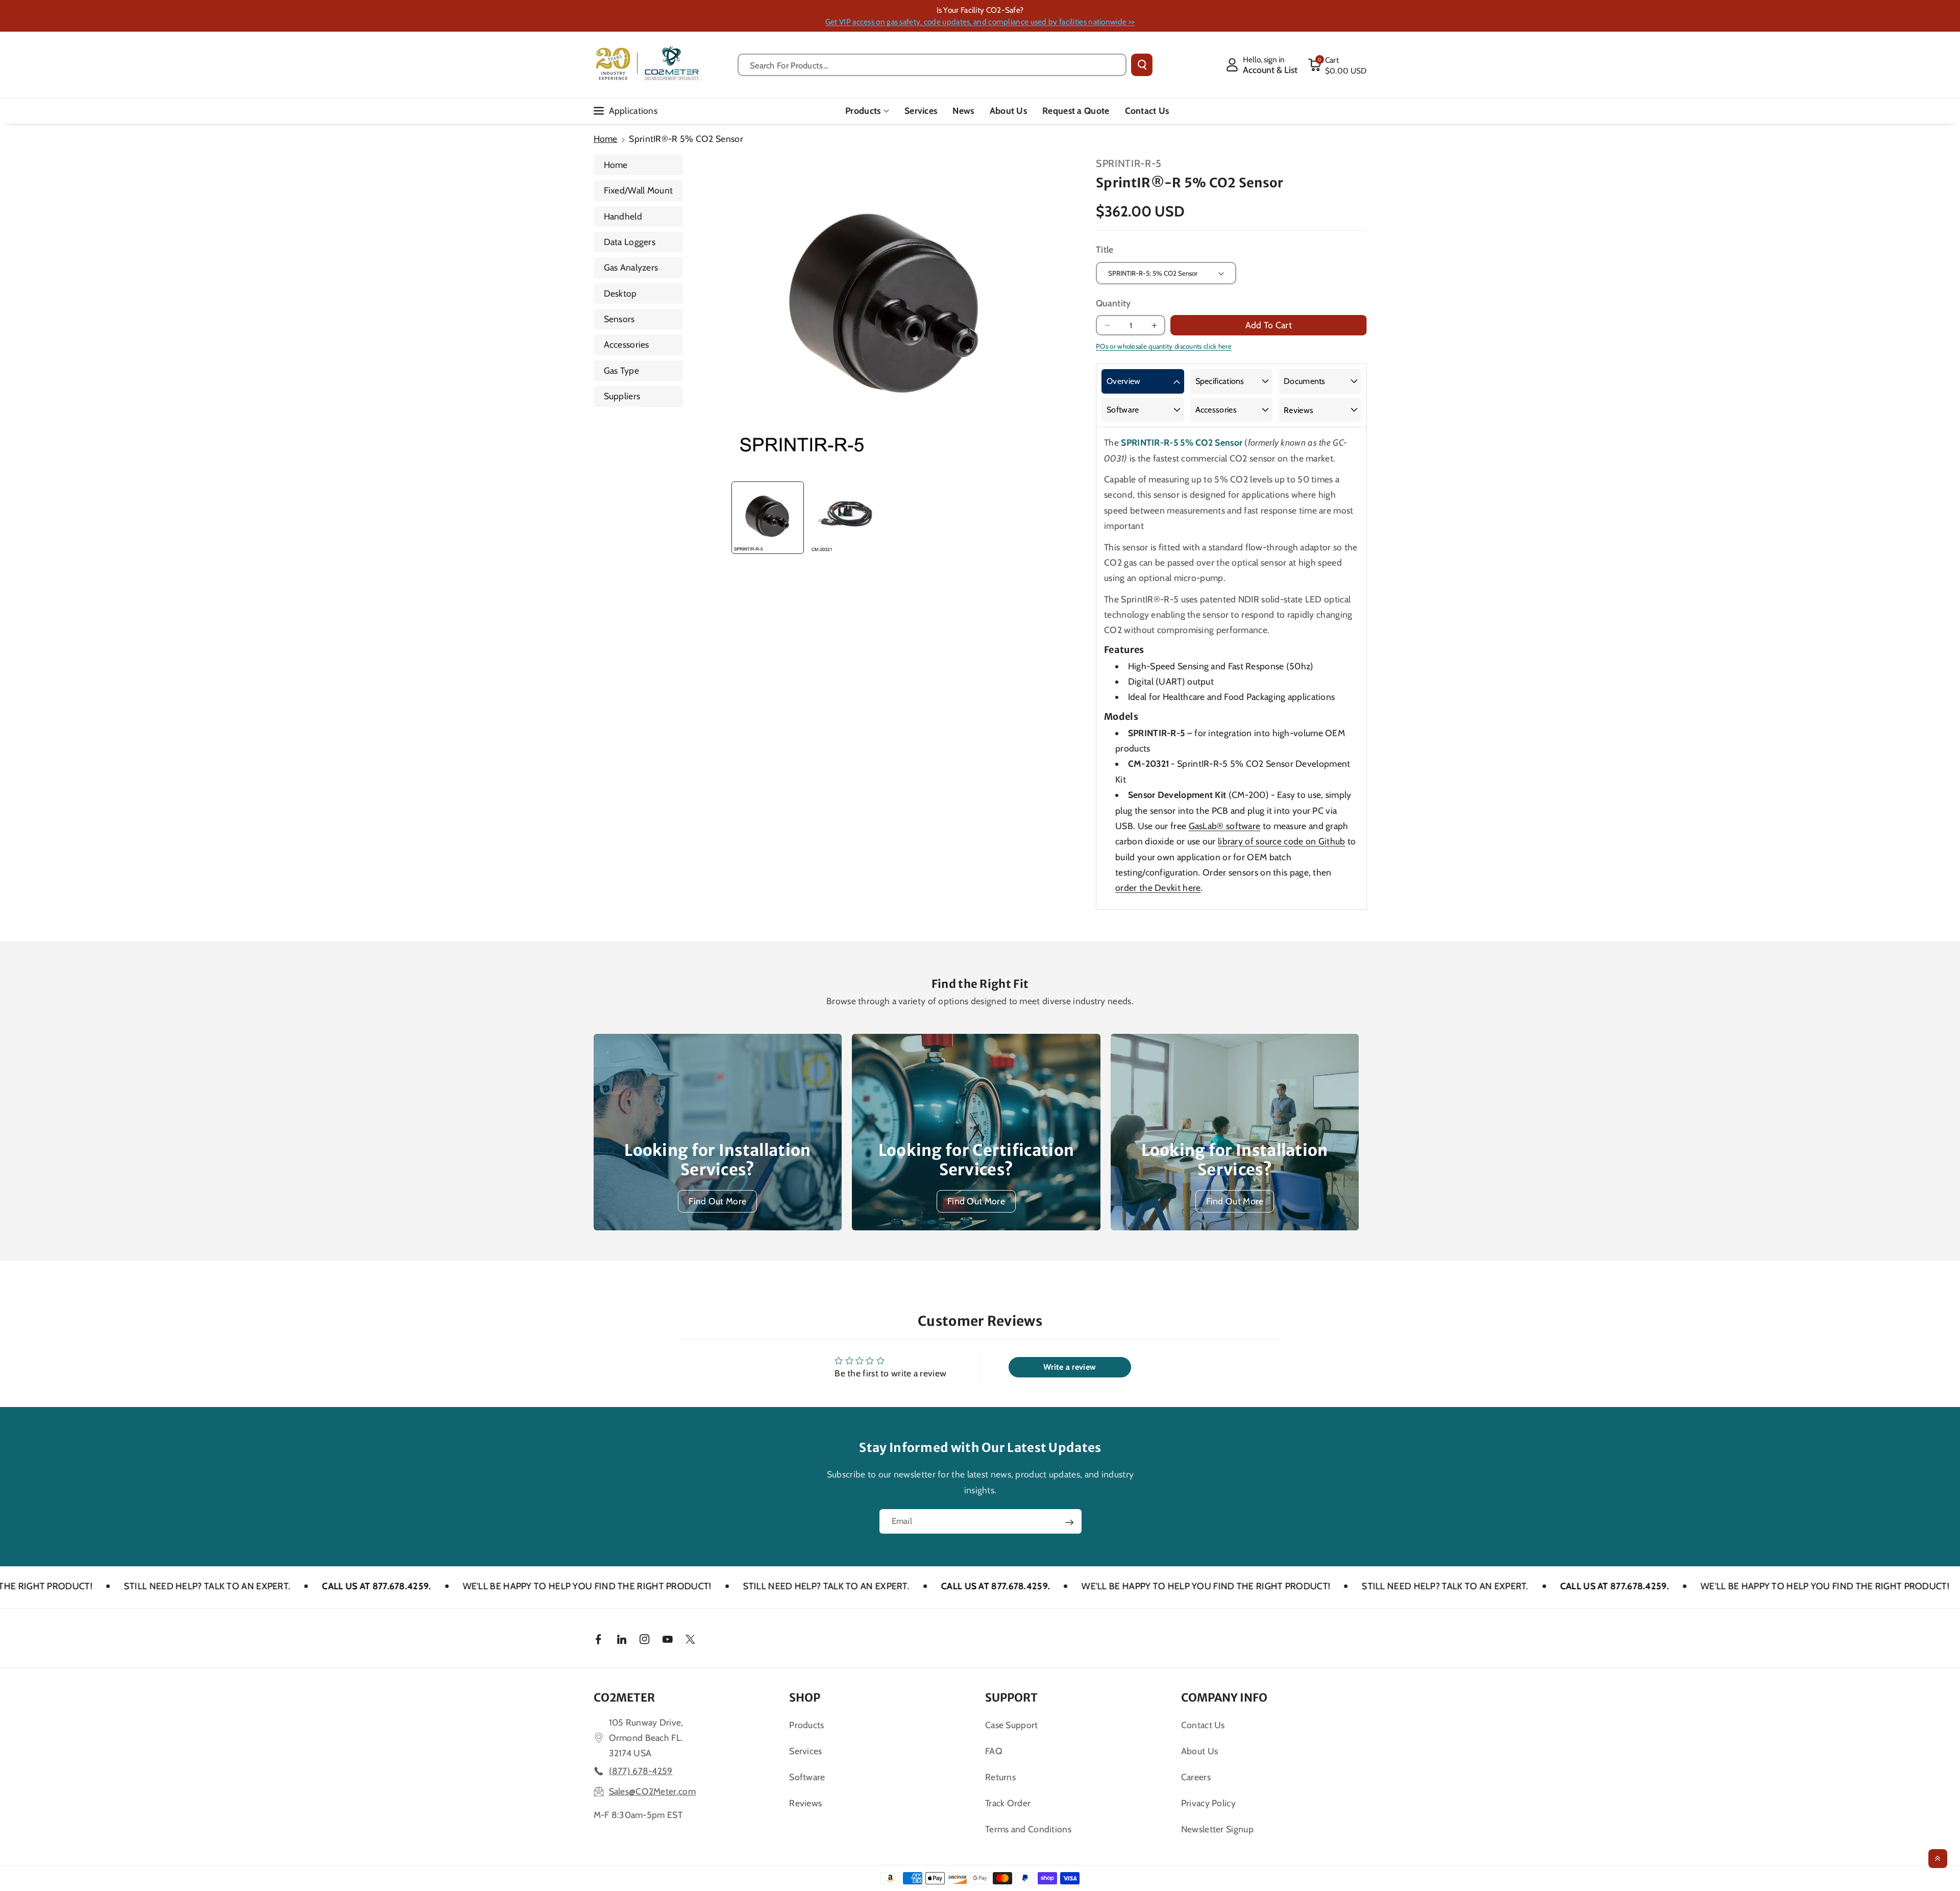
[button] (1337, 65)
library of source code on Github (1282, 841)
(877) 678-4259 (641, 1771)
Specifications (1220, 381)
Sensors (619, 319)
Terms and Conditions (1028, 1829)
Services (805, 1751)
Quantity (1113, 303)
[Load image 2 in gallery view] (846, 518)
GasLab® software (1225, 826)
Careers (1196, 1777)
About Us (1199, 1751)
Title (1105, 249)
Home (606, 139)
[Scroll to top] (1938, 1859)
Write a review (1070, 1367)
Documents (1305, 381)
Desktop (620, 293)
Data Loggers (630, 242)
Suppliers (622, 396)
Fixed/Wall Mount (639, 190)
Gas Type (621, 370)
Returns (1000, 1777)
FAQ (994, 1751)
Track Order (1008, 1803)
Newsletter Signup (1217, 1829)
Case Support (1012, 1725)
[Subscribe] (1069, 1522)
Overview (1123, 381)
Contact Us (1203, 1725)
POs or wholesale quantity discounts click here (1164, 346)
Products (863, 111)
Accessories (627, 344)
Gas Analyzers (631, 267)
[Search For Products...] (1142, 65)
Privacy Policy (1208, 1803)
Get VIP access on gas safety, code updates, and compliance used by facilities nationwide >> (980, 22)
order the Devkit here (1158, 888)
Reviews (1298, 410)
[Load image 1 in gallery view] (768, 518)
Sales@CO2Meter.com (652, 1791)
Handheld (623, 216)
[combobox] (932, 65)
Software (1123, 410)
